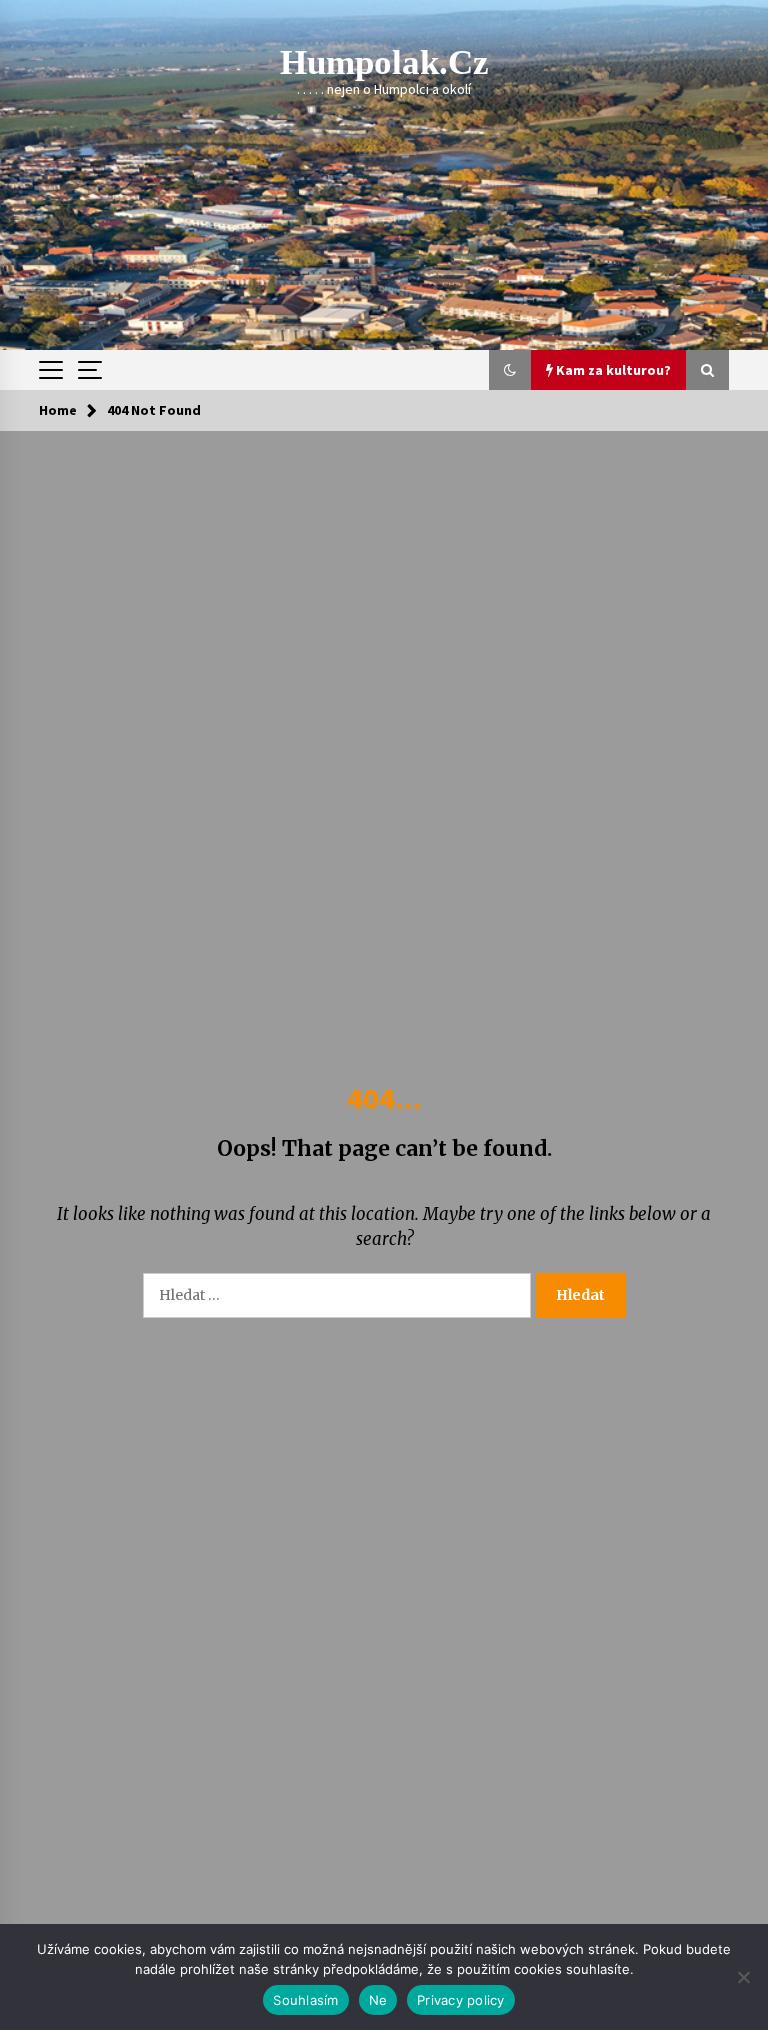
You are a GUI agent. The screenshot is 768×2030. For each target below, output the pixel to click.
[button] (510, 370)
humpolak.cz (384, 62)
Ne (378, 2000)
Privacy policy (461, 2000)
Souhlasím (305, 2000)
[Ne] (743, 1977)
